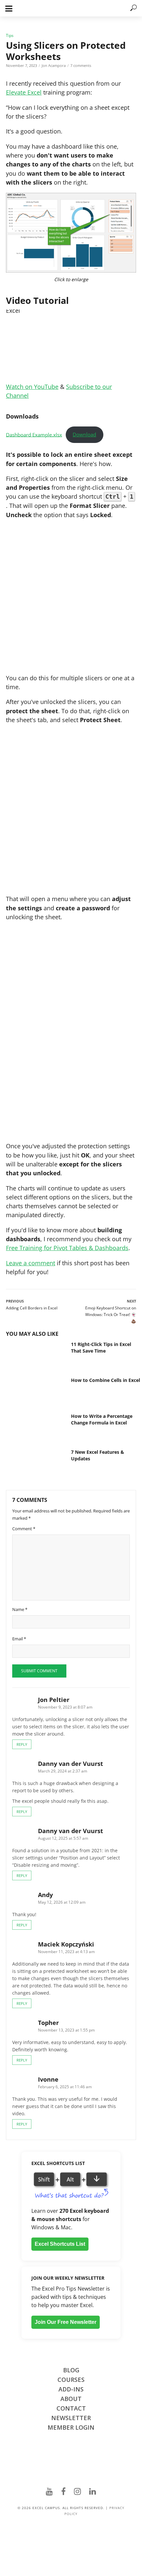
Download (84, 434)
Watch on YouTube (32, 387)
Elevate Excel (24, 92)
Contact (71, 2408)
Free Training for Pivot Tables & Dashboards (67, 1248)
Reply (22, 1744)
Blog (71, 2370)
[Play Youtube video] (71, 346)
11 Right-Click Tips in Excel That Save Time (101, 1347)
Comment (24, 1529)
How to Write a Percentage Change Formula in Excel (102, 1419)
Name (20, 1609)
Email (19, 1639)
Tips (10, 35)
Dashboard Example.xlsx (34, 434)
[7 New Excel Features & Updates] (33, 1466)
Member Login (71, 2427)
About (71, 2399)
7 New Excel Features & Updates (98, 1455)
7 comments (81, 65)
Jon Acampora (54, 65)
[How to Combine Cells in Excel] (33, 1395)
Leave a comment (31, 1263)
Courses (71, 2380)
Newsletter (71, 2418)
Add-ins (71, 2389)
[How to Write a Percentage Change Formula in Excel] (33, 1431)
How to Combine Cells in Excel (106, 1380)
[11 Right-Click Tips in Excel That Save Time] (33, 1359)
